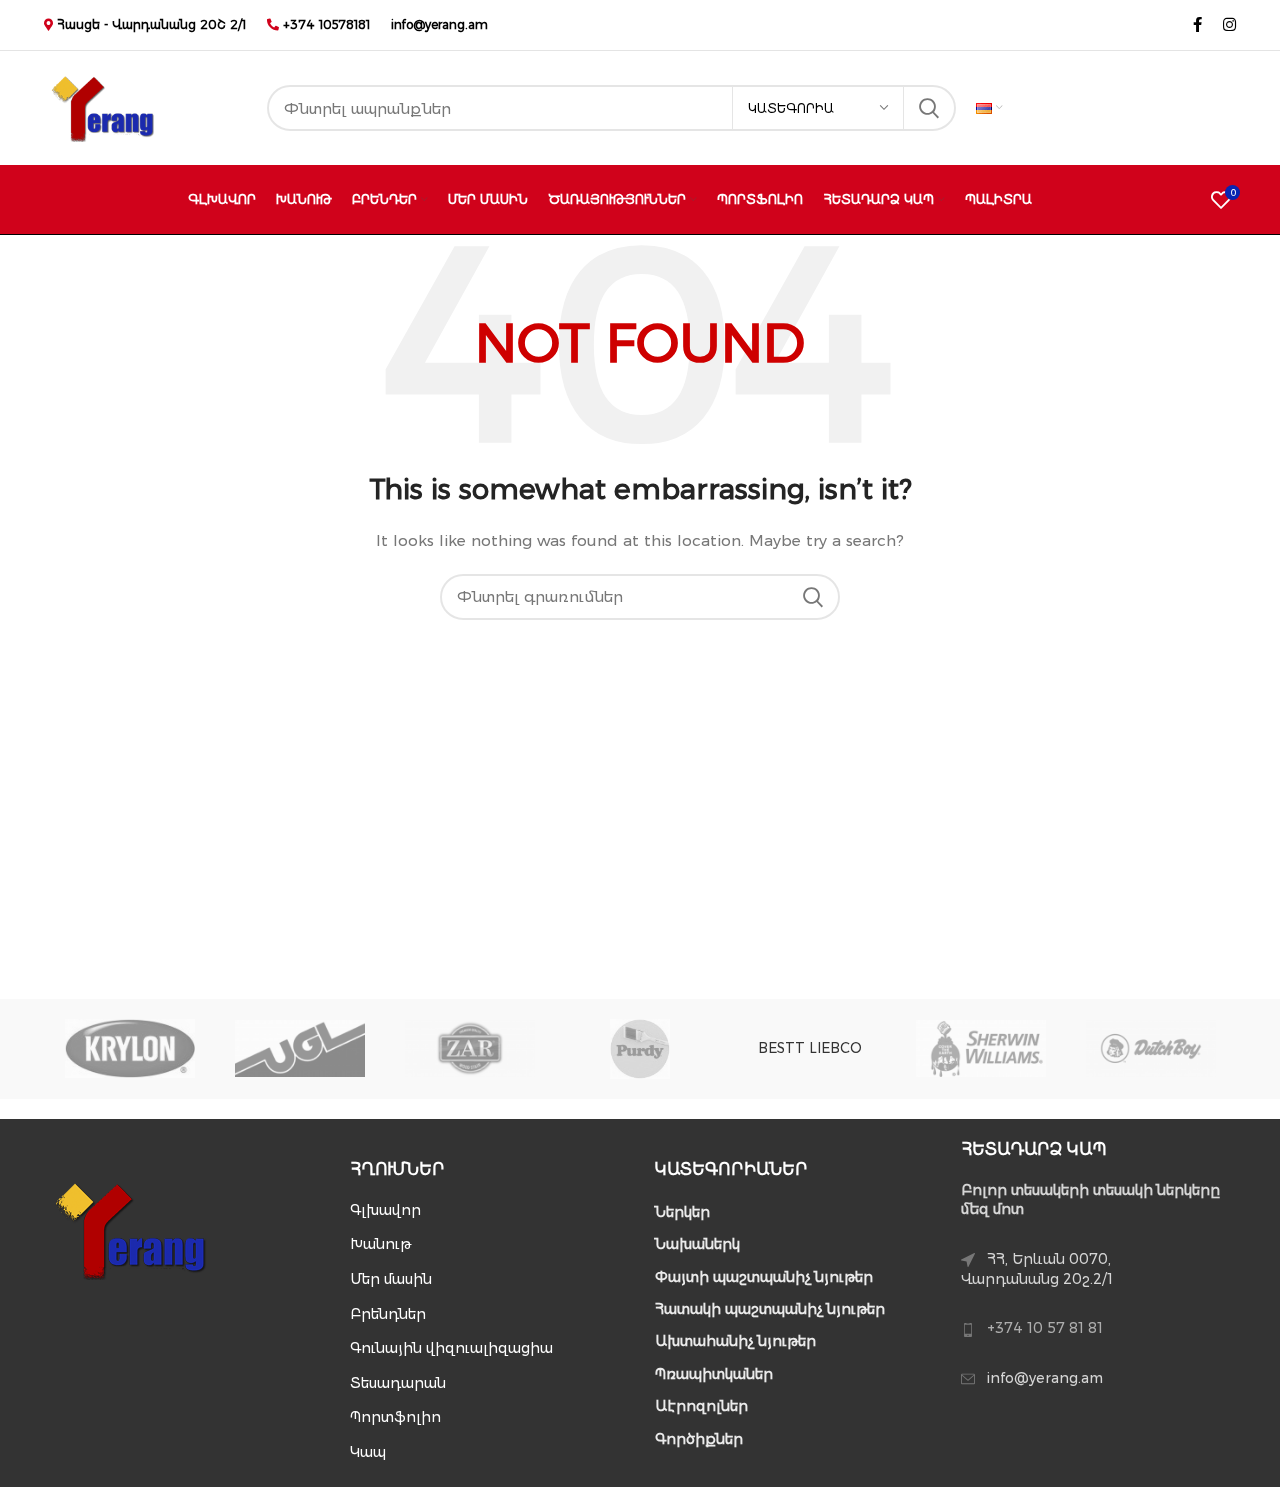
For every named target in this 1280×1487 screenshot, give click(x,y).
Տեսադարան (398, 1383)
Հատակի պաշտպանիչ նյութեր (770, 1309)
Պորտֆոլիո (395, 1417)
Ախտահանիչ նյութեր (735, 1341)
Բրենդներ (388, 1314)
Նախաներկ (697, 1244)
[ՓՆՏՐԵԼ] (929, 108)
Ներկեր (682, 1212)
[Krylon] (130, 1048)
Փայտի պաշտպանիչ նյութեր (764, 1277)
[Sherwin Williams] (981, 1048)
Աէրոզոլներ (701, 1406)
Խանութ (380, 1244)
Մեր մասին (391, 1279)
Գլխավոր (385, 1210)
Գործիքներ (699, 1439)
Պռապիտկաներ (714, 1374)
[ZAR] (470, 1048)
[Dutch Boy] (1151, 1048)
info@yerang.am (439, 24)
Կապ (368, 1452)
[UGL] (300, 1048)
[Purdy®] (640, 1049)
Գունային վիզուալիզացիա (451, 1348)
